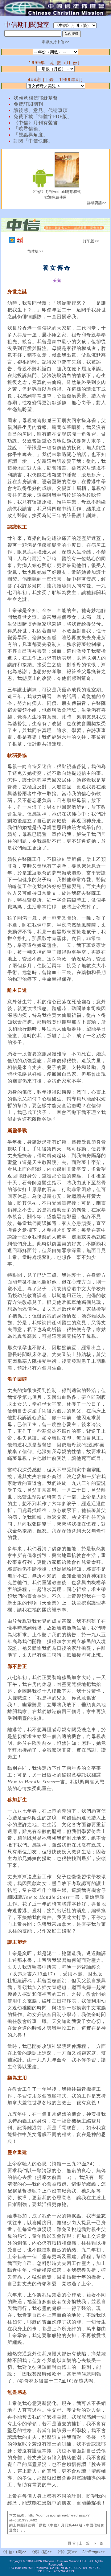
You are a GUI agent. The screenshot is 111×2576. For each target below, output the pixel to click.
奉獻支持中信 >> (56, 42)
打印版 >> (91, 241)
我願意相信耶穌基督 (36, 98)
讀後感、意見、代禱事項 (41, 110)
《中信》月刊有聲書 (36, 123)
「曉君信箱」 (28, 129)
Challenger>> (93, 2552)
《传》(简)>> (66, 2552)
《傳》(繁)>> (41, 2552)
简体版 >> (36, 251)
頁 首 (72, 2543)
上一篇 (84, 2543)
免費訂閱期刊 (28, 104)
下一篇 (98, 2543)
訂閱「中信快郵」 (33, 141)
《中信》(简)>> (14, 2552)
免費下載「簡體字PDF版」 (43, 117)
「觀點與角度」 (31, 135)
